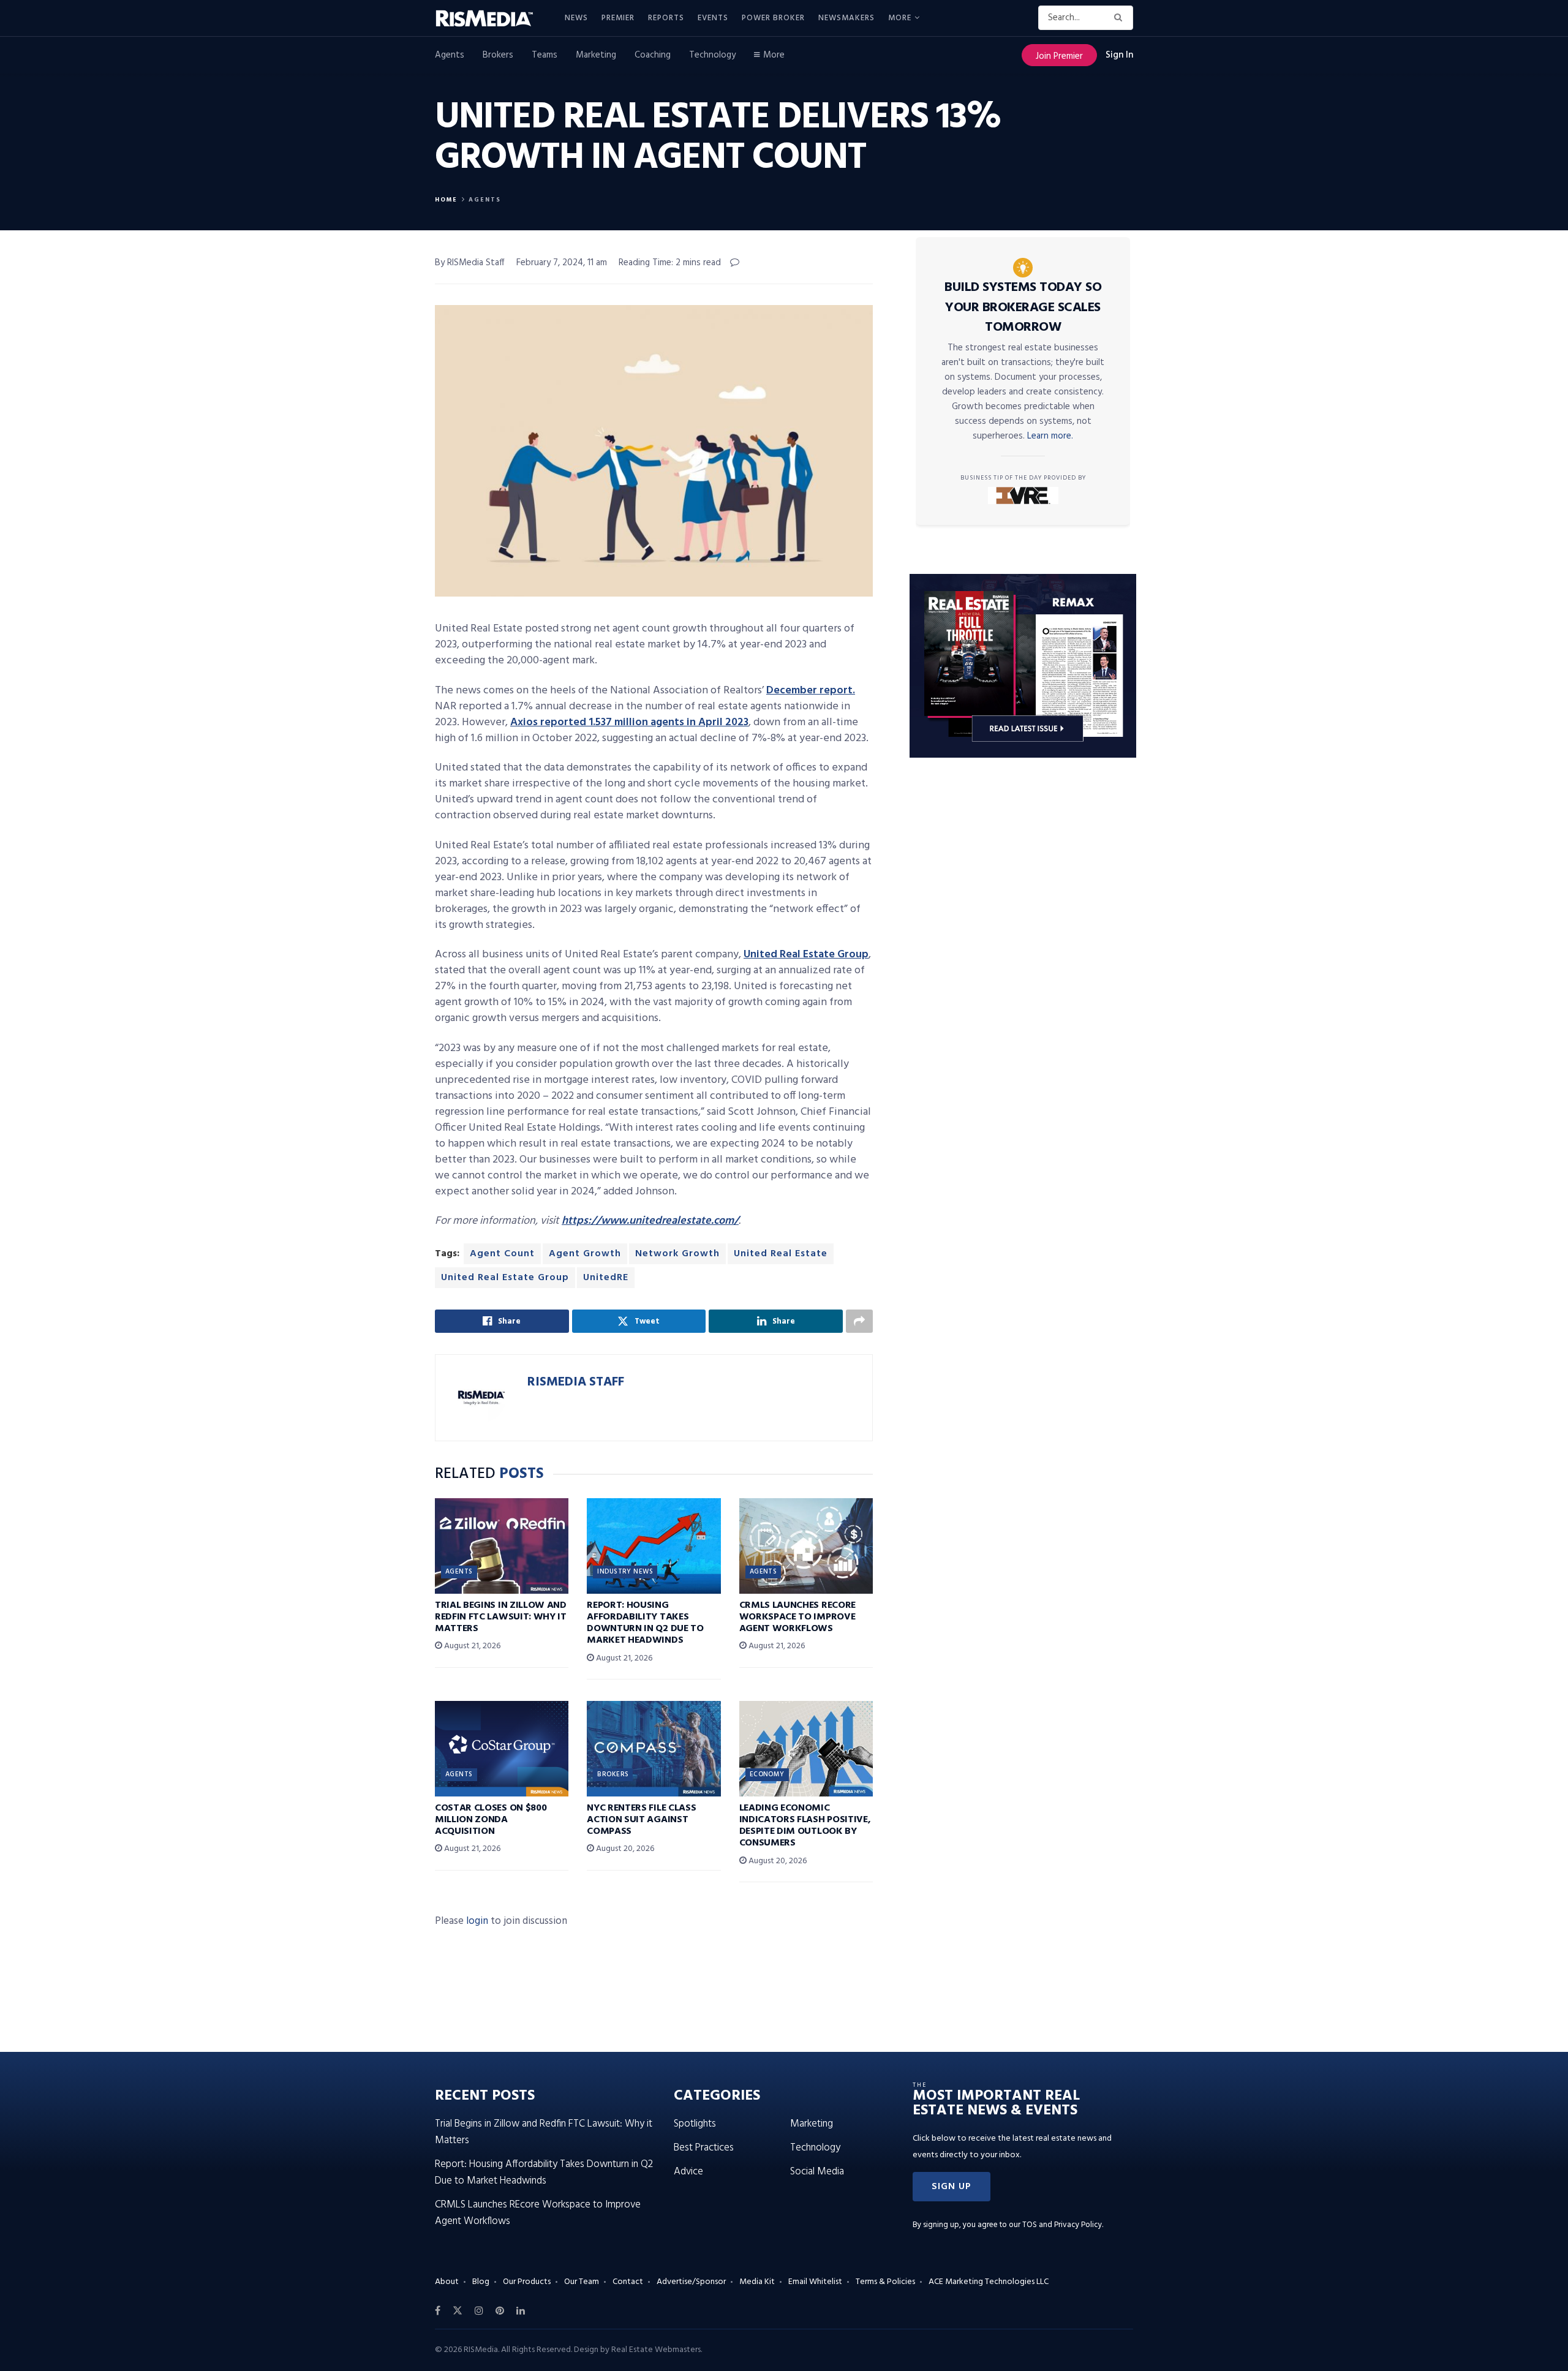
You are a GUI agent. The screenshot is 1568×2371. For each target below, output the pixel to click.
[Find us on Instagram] (479, 2311)
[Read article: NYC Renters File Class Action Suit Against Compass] (654, 1749)
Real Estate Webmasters (656, 2350)
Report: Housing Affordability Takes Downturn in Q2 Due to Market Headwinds (645, 1623)
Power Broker (773, 18)
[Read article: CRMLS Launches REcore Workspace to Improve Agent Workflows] (806, 1546)
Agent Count (502, 1254)
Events (713, 18)
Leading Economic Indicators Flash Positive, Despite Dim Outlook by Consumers (805, 1826)
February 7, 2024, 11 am (562, 263)
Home (446, 200)
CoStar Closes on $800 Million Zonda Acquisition (491, 1820)
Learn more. (1050, 436)
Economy (767, 1774)
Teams (545, 55)
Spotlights (695, 2124)
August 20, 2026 (624, 1849)
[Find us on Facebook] (438, 2311)
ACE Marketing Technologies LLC (989, 2282)
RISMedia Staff (576, 1382)
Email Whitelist (815, 2282)
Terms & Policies (885, 2282)
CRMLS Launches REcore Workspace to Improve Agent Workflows (797, 1617)
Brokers (498, 55)
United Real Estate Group (505, 1278)
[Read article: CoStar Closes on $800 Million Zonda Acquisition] (502, 1749)
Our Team (582, 2282)
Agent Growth (585, 1254)
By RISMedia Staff (470, 263)
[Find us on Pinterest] (500, 2311)
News (576, 18)
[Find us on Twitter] (458, 2311)
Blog (481, 2282)
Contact (628, 2282)
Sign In (1119, 55)
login (477, 1921)
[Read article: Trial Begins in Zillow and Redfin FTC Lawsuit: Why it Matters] (502, 1546)
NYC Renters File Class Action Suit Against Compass (641, 1820)
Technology (712, 55)
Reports (666, 18)
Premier (618, 18)
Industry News (625, 1572)
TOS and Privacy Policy (1062, 2225)
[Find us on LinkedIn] (521, 2311)
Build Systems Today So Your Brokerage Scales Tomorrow (1023, 307)
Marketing (596, 55)
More (900, 18)
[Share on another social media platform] (859, 1321)
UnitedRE (606, 1278)
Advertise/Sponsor (691, 2282)
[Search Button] (1121, 18)
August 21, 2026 (471, 1646)
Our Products (527, 2282)
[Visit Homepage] (491, 18)
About (447, 2282)
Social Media (817, 2172)
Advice (688, 2172)
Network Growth (677, 1254)
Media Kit (757, 2282)
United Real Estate (781, 1254)
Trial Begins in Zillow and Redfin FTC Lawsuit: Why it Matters (501, 1617)
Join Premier (1059, 56)
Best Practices (704, 2148)
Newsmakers (846, 18)
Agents (450, 55)
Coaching (653, 55)
